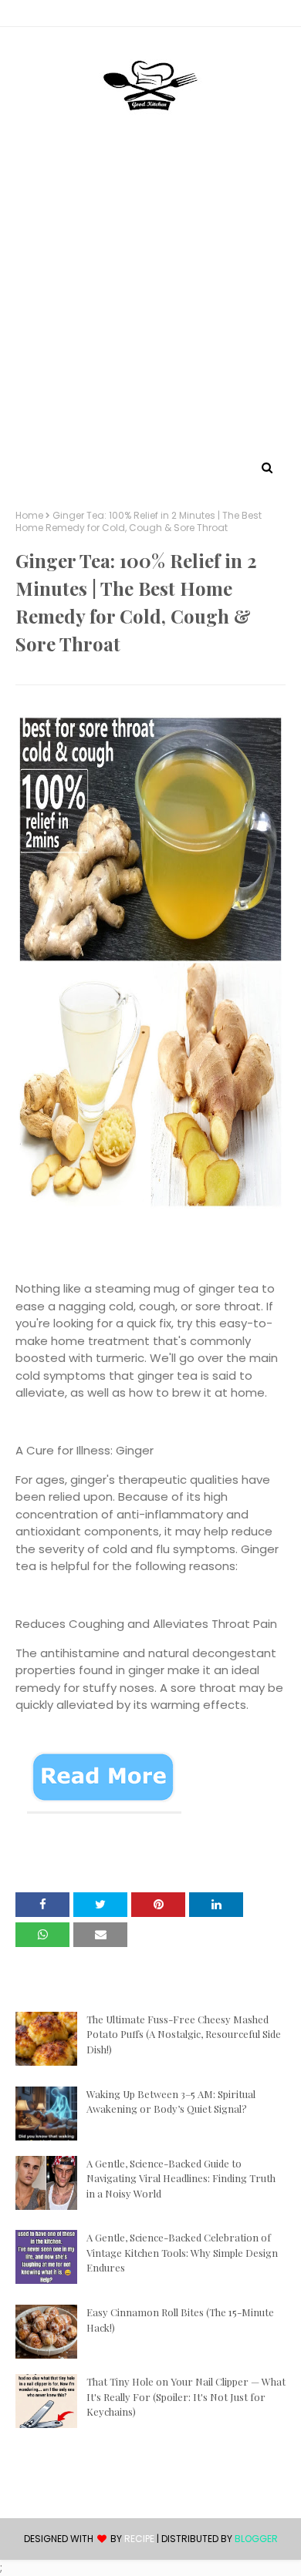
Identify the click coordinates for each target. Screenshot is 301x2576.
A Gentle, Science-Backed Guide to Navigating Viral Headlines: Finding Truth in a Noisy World (181, 2178)
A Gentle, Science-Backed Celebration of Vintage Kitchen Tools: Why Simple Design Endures (182, 2252)
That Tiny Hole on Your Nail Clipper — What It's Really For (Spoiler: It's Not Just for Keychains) (186, 2396)
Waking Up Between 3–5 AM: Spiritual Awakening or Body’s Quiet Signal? (171, 2102)
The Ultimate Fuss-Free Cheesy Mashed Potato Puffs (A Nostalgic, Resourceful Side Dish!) (184, 2034)
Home (29, 516)
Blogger (256, 2539)
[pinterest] (150, 16)
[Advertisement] (150, 299)
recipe (139, 2539)
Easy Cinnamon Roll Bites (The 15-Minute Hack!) (180, 2320)
